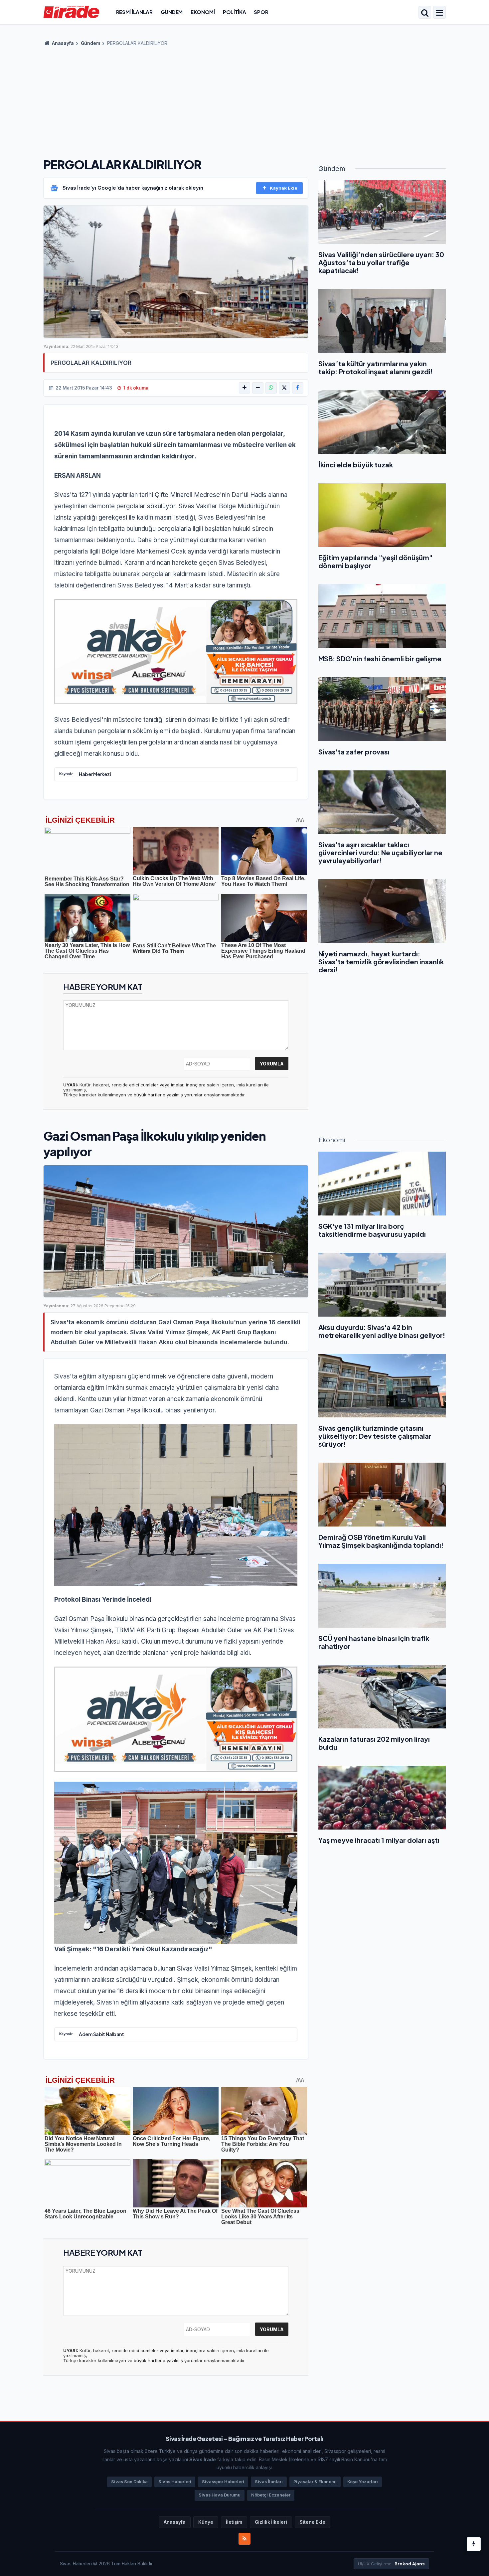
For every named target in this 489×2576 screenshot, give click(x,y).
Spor (261, 12)
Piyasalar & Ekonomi (315, 2482)
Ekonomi (203, 12)
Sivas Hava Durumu (220, 2495)
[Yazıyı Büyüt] (244, 388)
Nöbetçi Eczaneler (271, 2495)
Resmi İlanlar (134, 12)
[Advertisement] (244, 100)
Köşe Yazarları (363, 2482)
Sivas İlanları (269, 2482)
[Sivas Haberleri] (71, 12)
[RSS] (244, 2539)
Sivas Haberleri (175, 2482)
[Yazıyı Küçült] (258, 388)
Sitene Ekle (313, 2522)
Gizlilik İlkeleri (271, 2522)
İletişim (234, 2522)
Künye (206, 2522)
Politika (235, 12)
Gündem (172, 12)
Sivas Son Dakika (129, 2482)
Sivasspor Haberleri (223, 2482)
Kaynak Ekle (284, 188)
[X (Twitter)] (284, 388)
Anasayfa (62, 43)
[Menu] (439, 13)
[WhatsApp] (271, 388)
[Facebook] (298, 388)
